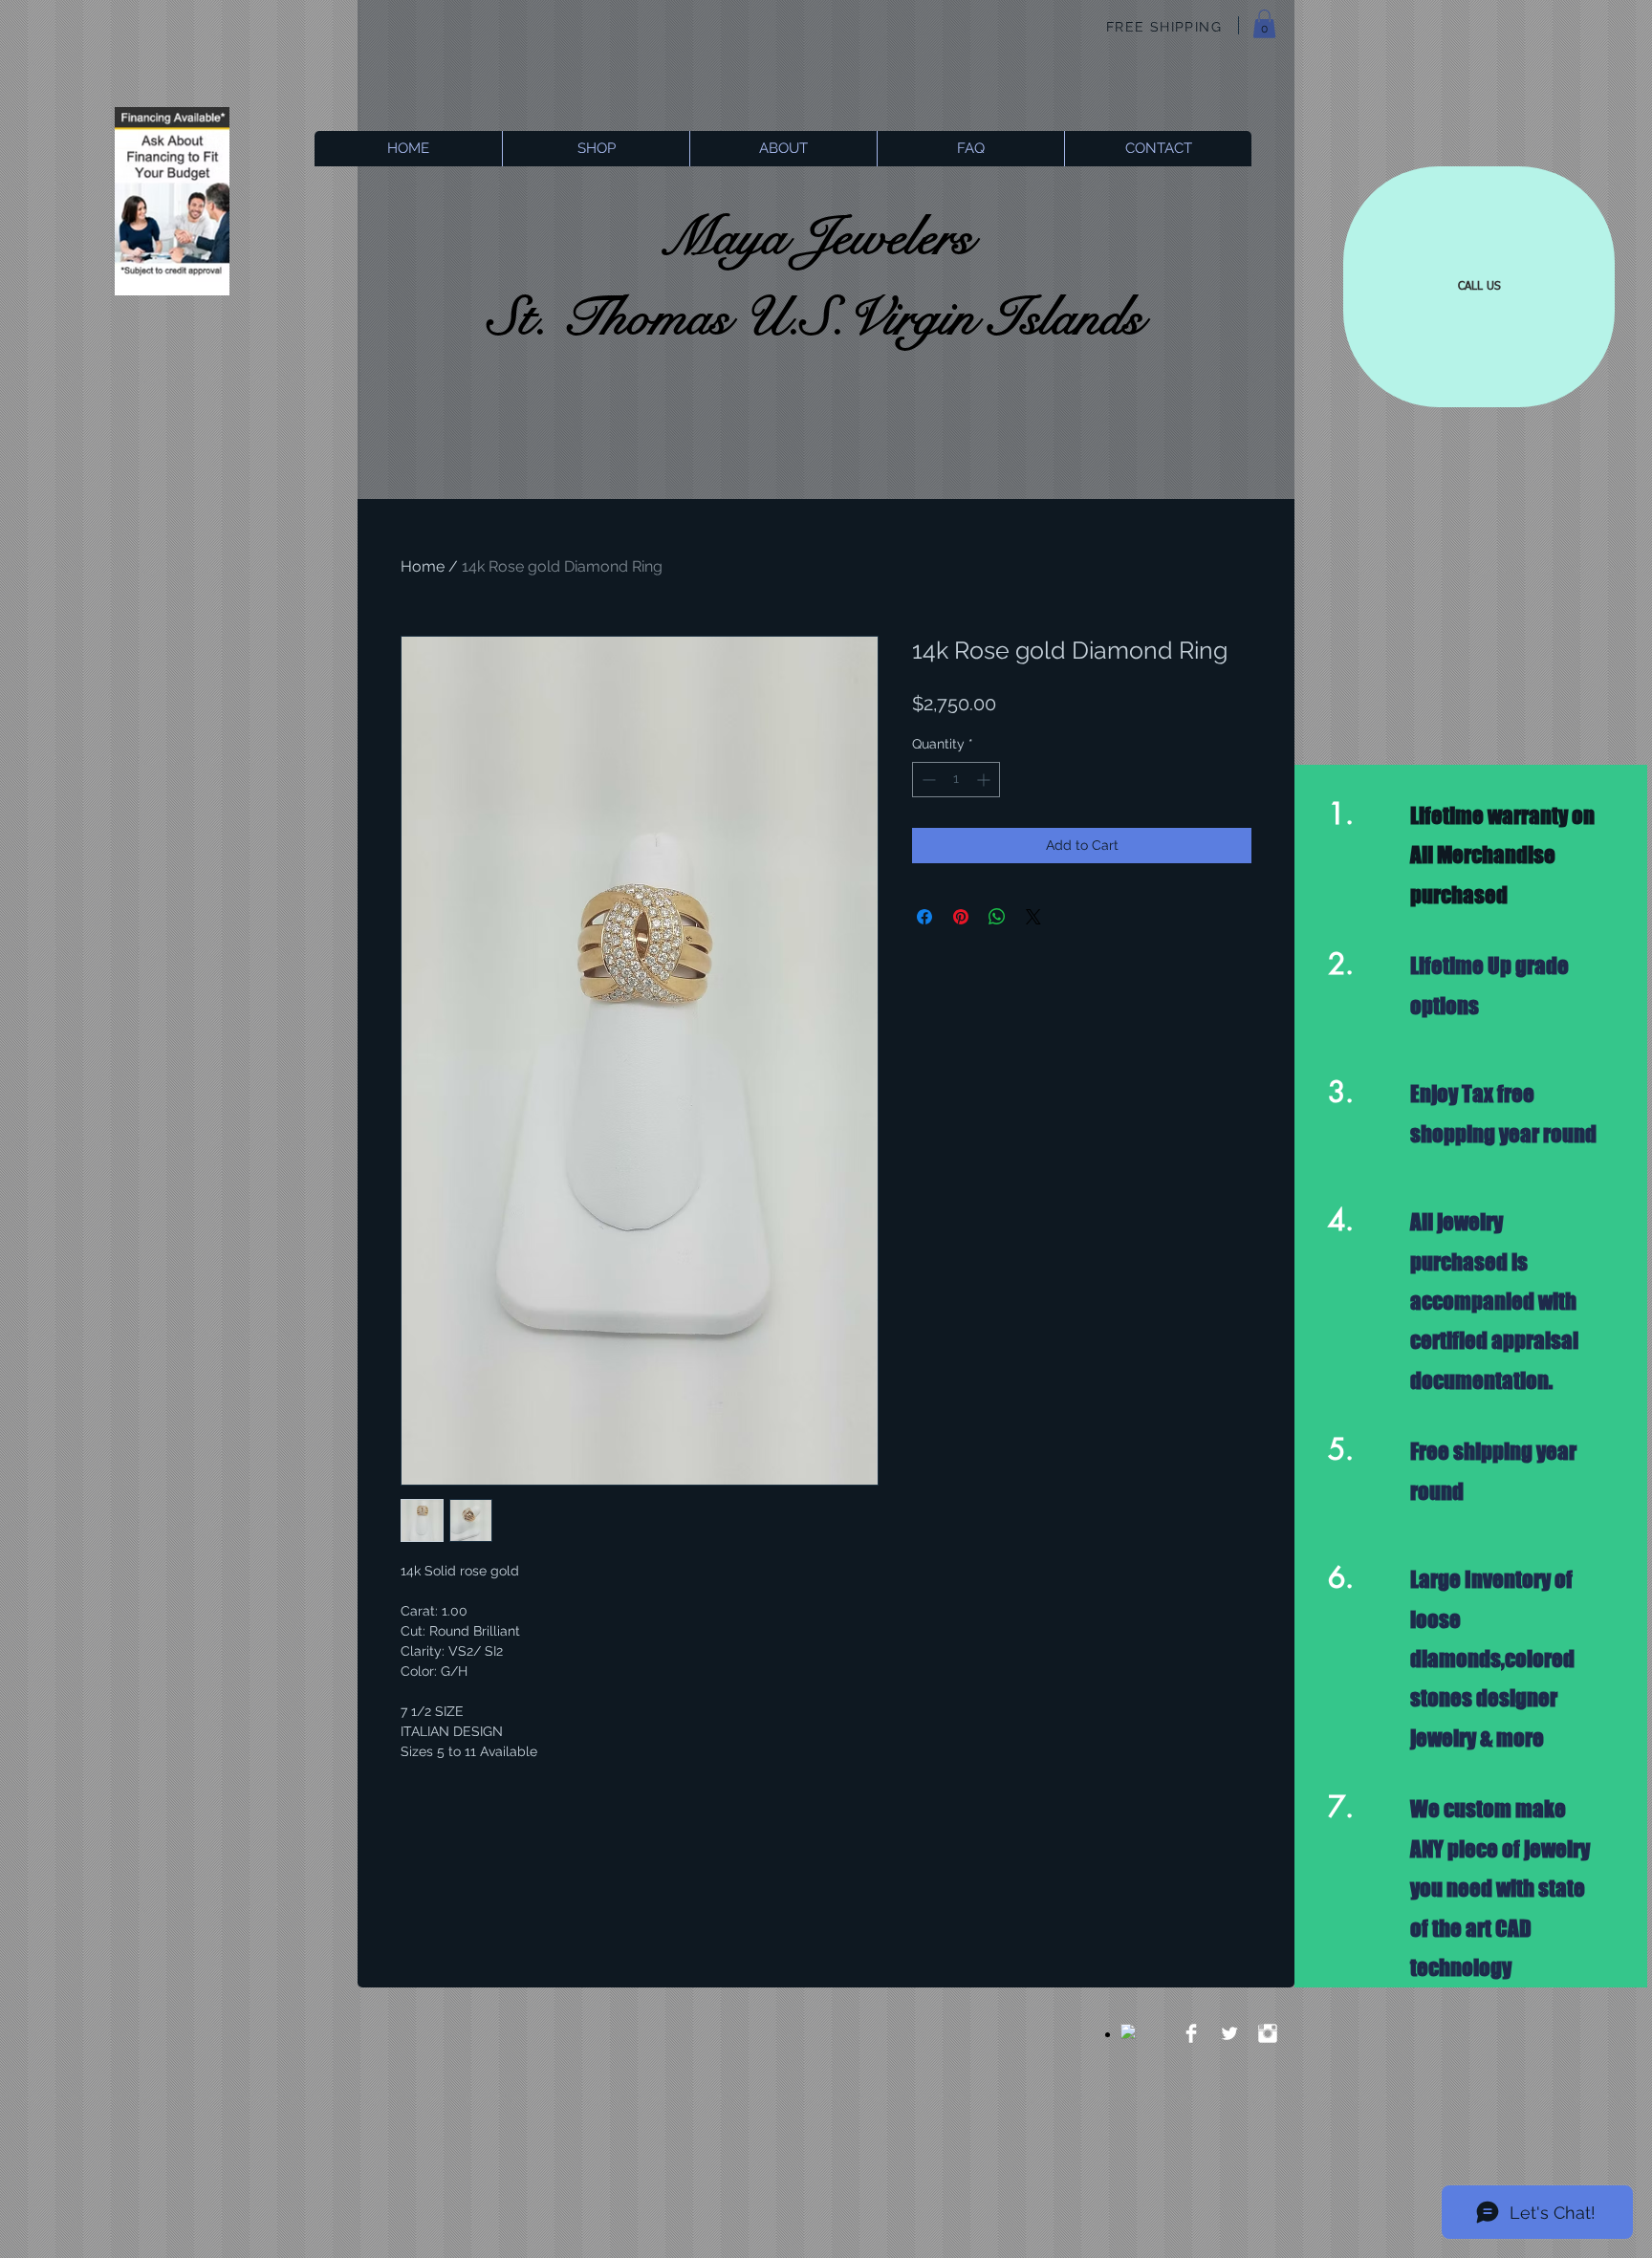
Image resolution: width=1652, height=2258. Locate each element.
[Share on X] (1033, 917)
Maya (723, 237)
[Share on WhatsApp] (997, 917)
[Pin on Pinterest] (961, 917)
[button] (1264, 24)
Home (423, 566)
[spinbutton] (956, 780)
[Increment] (985, 780)
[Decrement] (927, 780)
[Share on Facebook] (924, 917)
